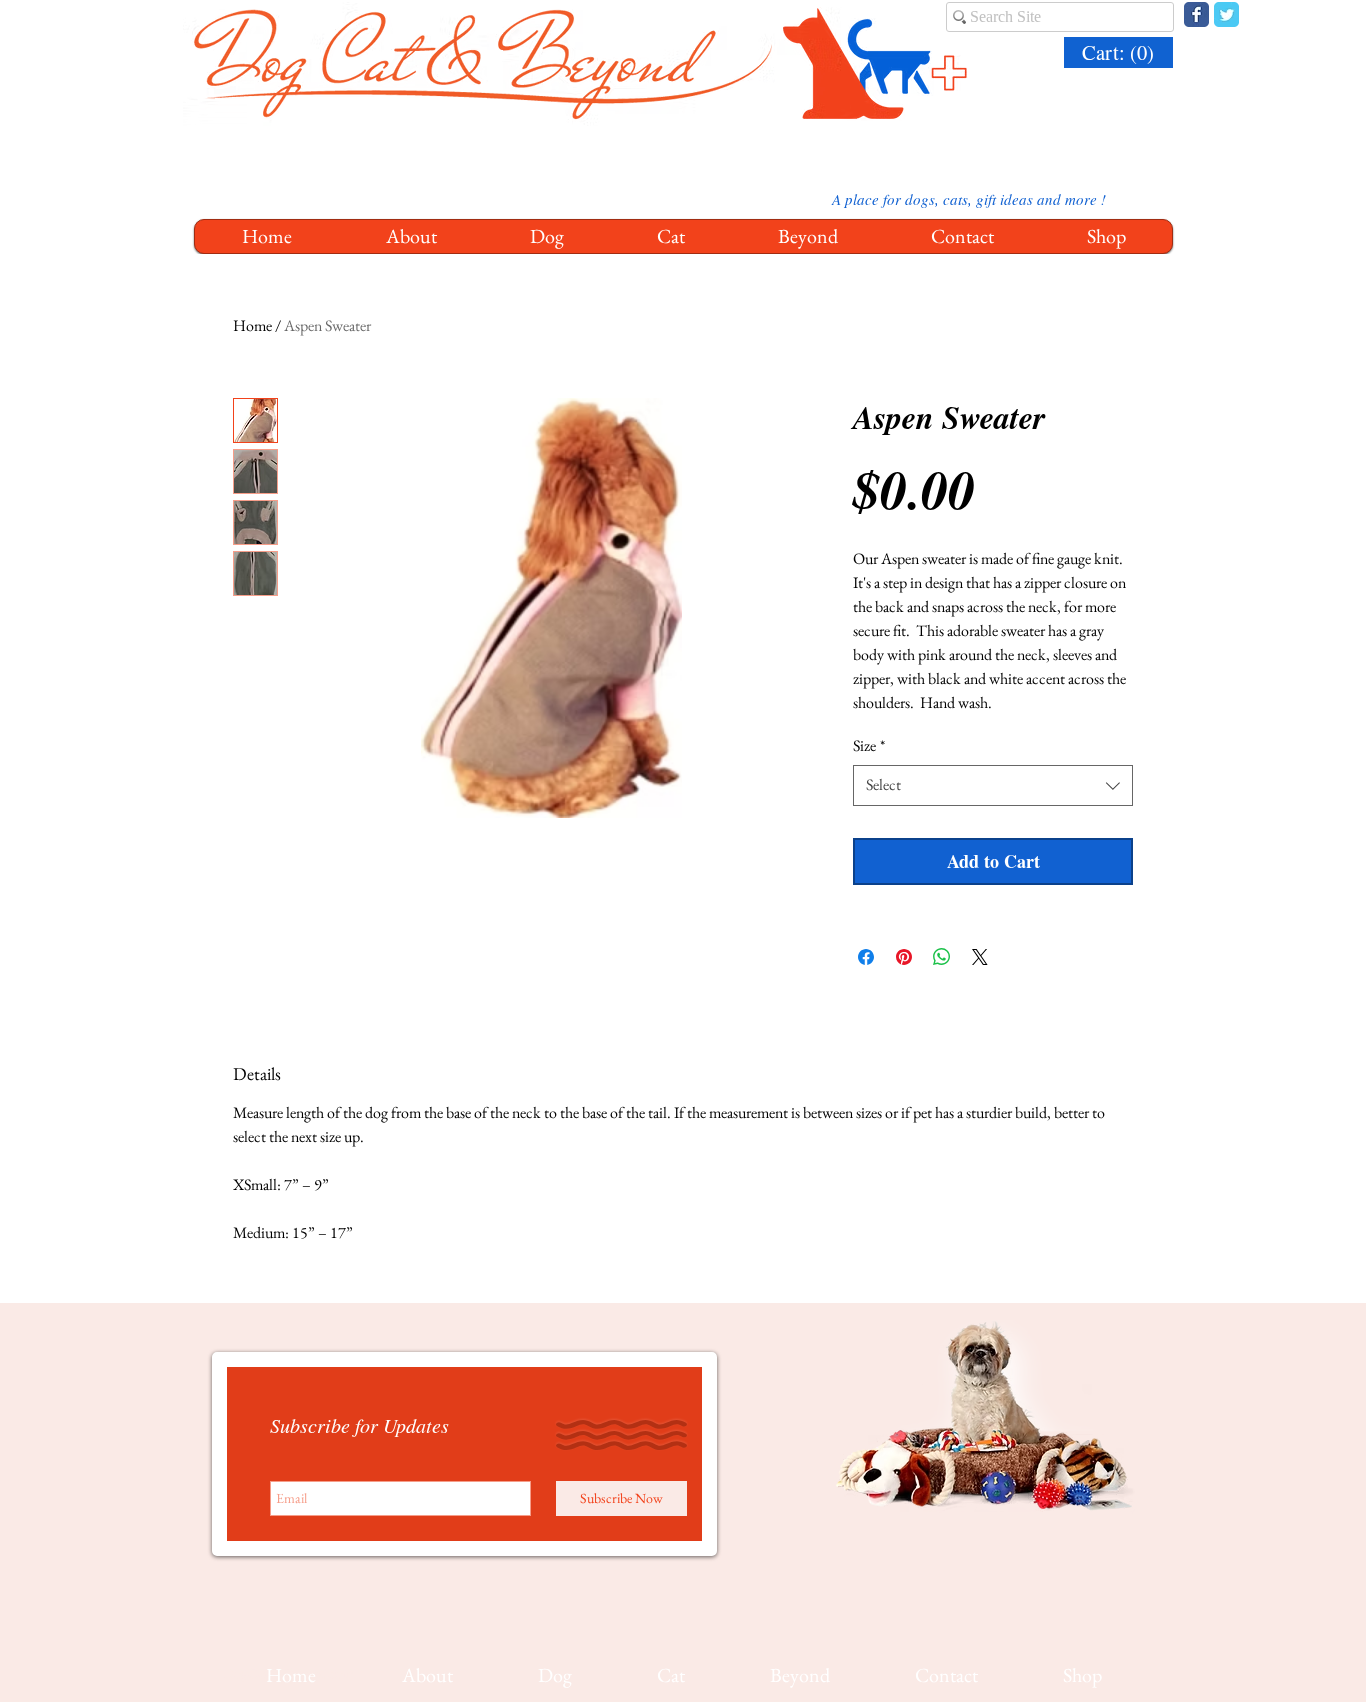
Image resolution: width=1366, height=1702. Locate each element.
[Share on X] (980, 957)
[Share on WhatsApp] (942, 957)
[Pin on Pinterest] (904, 957)
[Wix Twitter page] (1226, 14)
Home (252, 325)
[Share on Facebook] (866, 957)
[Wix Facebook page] (1196, 14)
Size (869, 745)
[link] (1121, 53)
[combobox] (993, 785)
